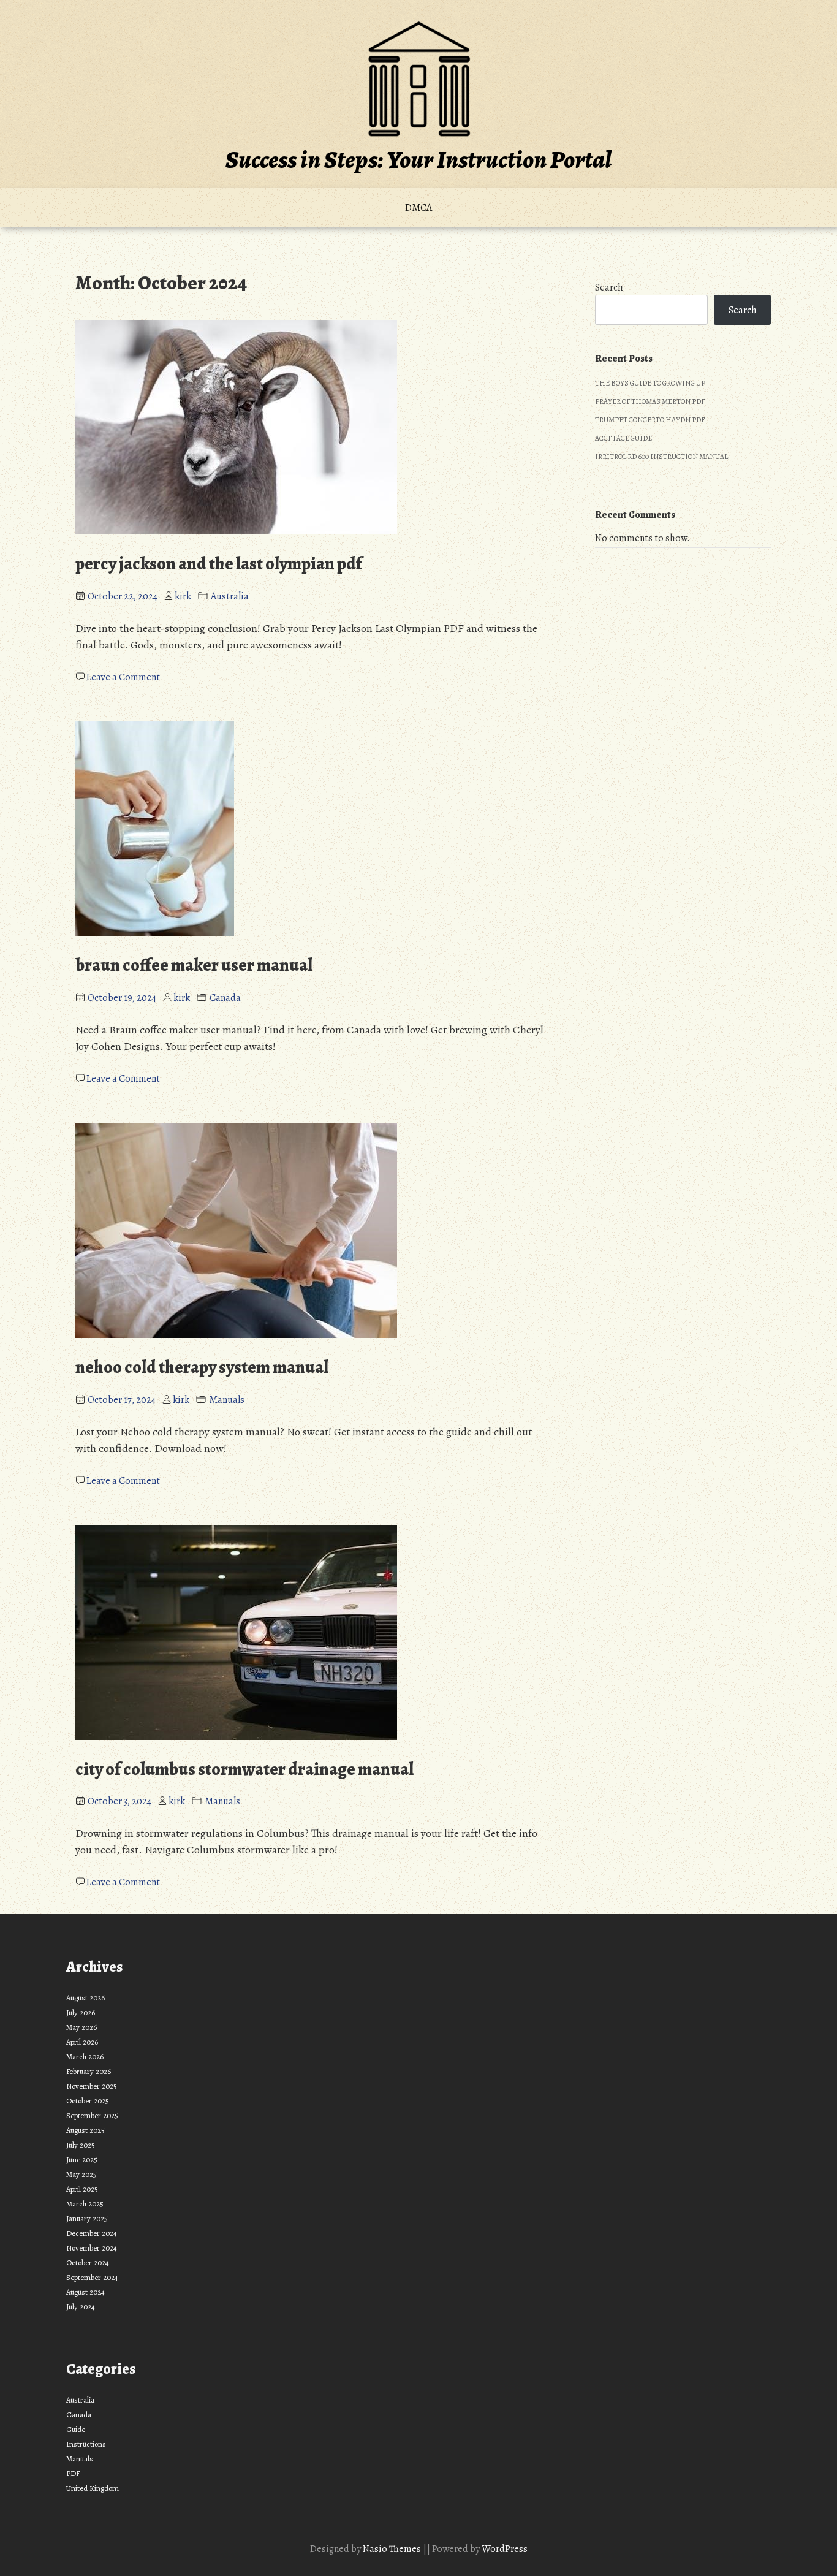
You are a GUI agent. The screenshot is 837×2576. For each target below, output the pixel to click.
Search (609, 287)
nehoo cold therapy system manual (202, 1367)
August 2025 (85, 2130)
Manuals (227, 1400)
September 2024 (92, 2277)
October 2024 (88, 2263)
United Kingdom (93, 2488)
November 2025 (92, 2086)
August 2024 (85, 2292)
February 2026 (89, 2071)
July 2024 (81, 2307)
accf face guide (623, 438)
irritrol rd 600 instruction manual (661, 457)
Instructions (86, 2444)
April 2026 (82, 2042)
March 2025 (85, 2204)
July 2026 (81, 2012)
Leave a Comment (123, 677)
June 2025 (82, 2160)
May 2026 (81, 2027)
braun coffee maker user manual (194, 965)
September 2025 (92, 2115)
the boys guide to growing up (650, 383)
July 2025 (81, 2145)
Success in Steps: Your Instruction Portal (418, 160)
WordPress (505, 2549)
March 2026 (85, 2057)
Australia (230, 596)
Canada (225, 998)
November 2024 (92, 2248)
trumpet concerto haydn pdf (650, 420)
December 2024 (92, 2233)
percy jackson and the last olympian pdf (219, 564)
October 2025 (88, 2101)
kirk (183, 596)
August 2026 (85, 1998)
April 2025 (82, 2189)
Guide (76, 2429)
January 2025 (87, 2218)
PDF (73, 2473)
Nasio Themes (393, 2549)
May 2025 (81, 2174)
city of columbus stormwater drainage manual (244, 1769)
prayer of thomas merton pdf (650, 401)
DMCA (418, 208)
